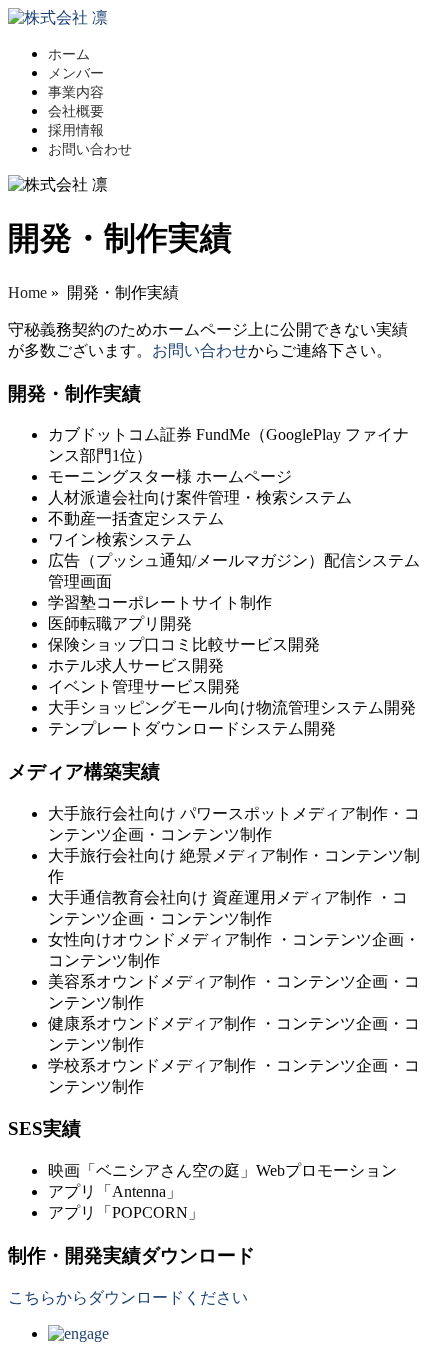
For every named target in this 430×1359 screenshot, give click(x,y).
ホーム (69, 54)
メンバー (76, 73)
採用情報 (76, 130)
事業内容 (76, 92)
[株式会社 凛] (58, 17)
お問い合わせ (90, 149)
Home (27, 292)
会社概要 (76, 111)
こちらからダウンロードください (128, 1297)
